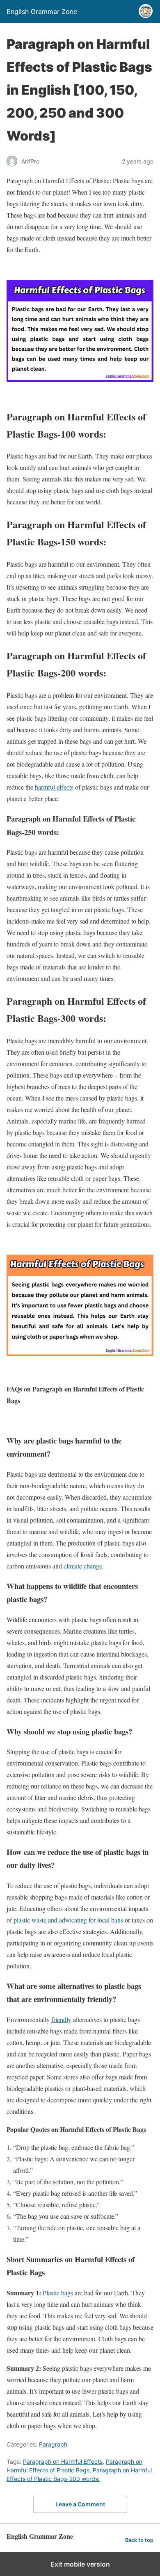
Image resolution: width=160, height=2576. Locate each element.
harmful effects (54, 787)
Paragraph (53, 2444)
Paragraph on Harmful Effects (63, 2461)
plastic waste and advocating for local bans (68, 1920)
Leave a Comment (80, 2504)
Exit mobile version (80, 2564)
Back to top (139, 2540)
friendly (61, 2019)
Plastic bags (58, 2293)
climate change (83, 1566)
